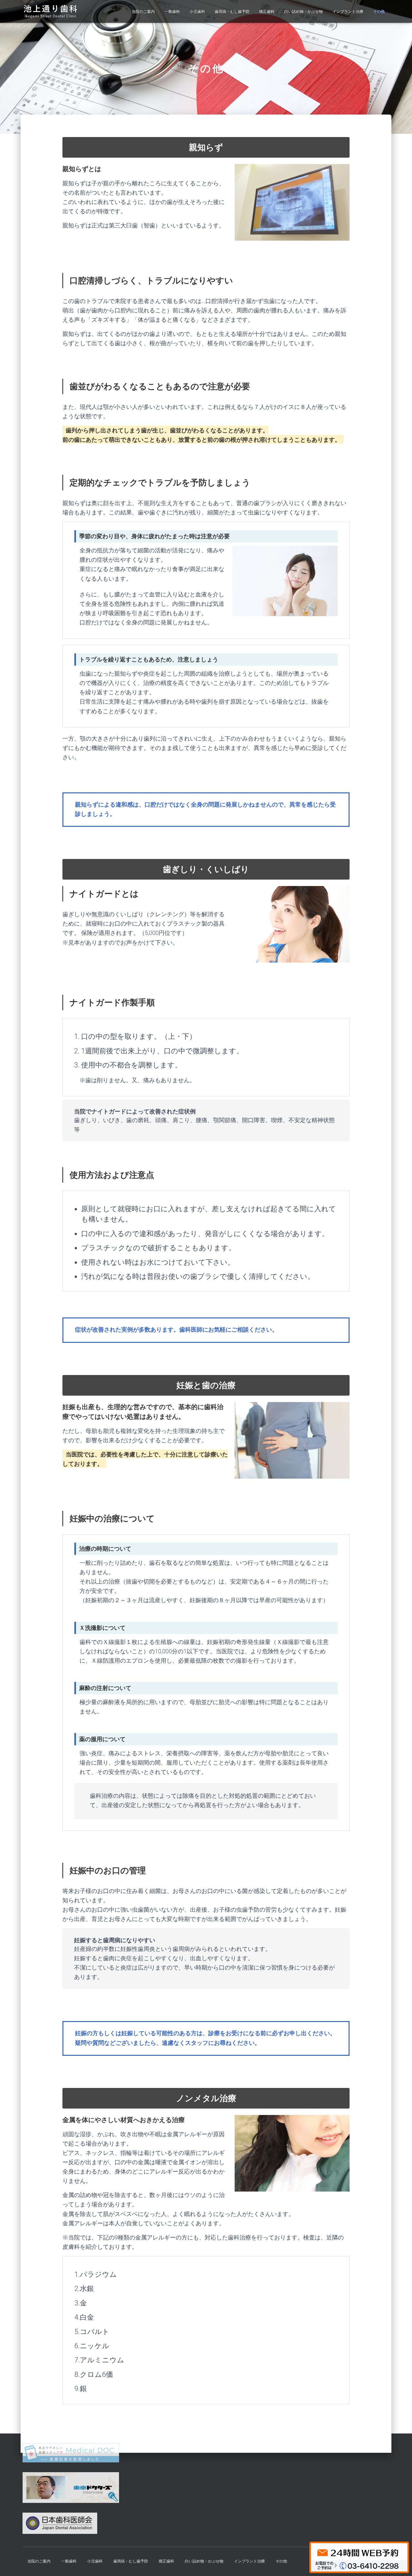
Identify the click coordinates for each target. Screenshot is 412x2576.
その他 (379, 12)
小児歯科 (197, 12)
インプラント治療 (348, 12)
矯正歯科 (267, 12)
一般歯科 (172, 12)
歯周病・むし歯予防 (232, 12)
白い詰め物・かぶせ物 (304, 12)
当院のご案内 (143, 12)
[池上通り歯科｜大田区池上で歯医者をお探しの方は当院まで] (50, 12)
